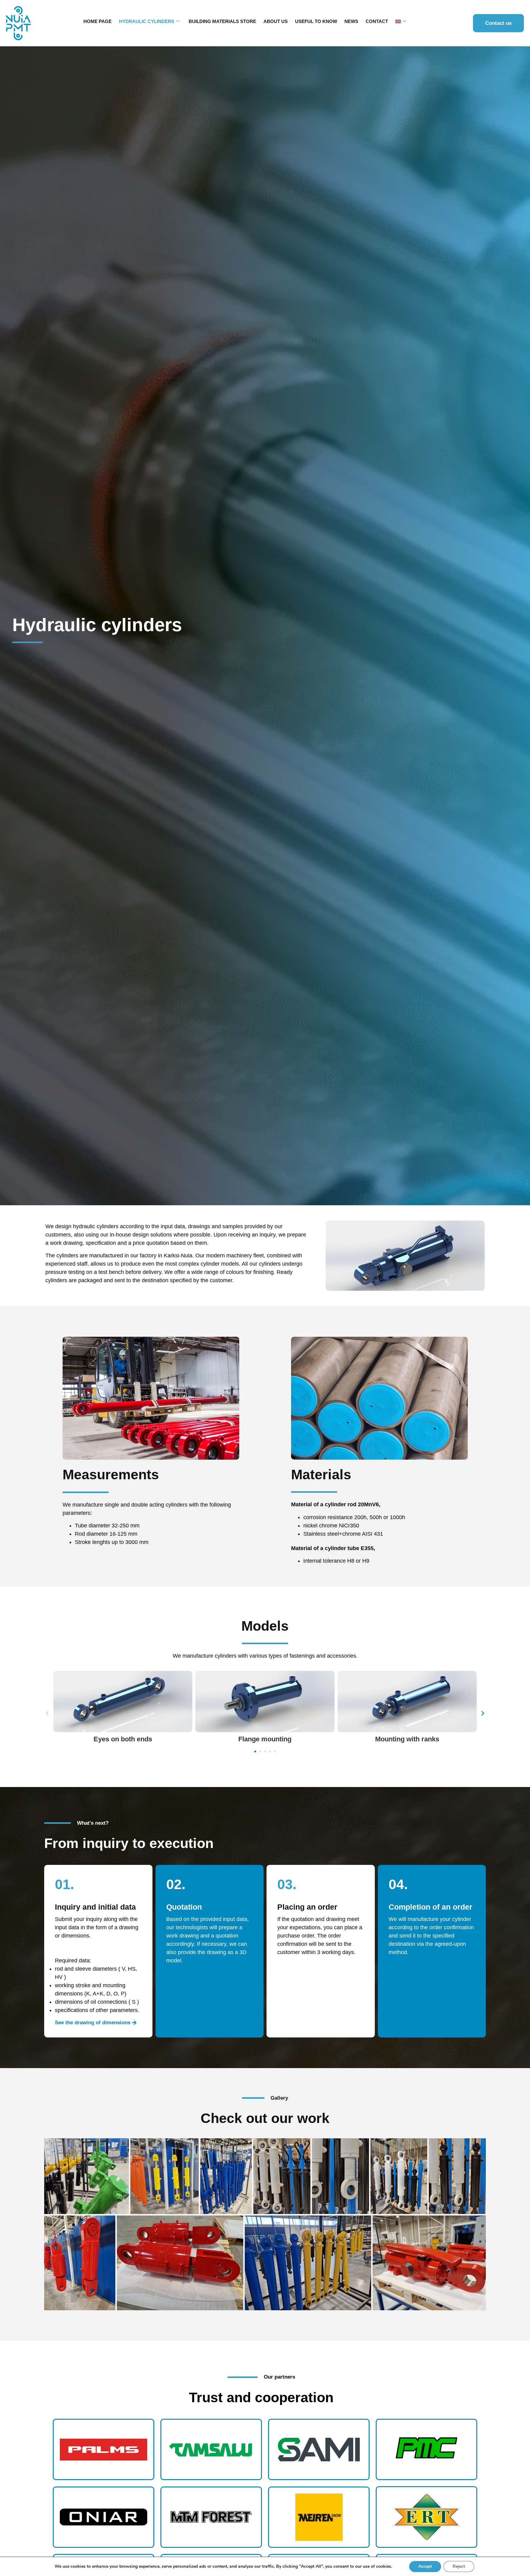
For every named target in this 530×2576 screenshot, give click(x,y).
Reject (459, 2566)
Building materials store (222, 21)
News (351, 21)
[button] (47, 1713)
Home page (98, 21)
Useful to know (316, 21)
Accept (425, 2566)
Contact (377, 21)
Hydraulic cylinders (147, 21)
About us (276, 21)
